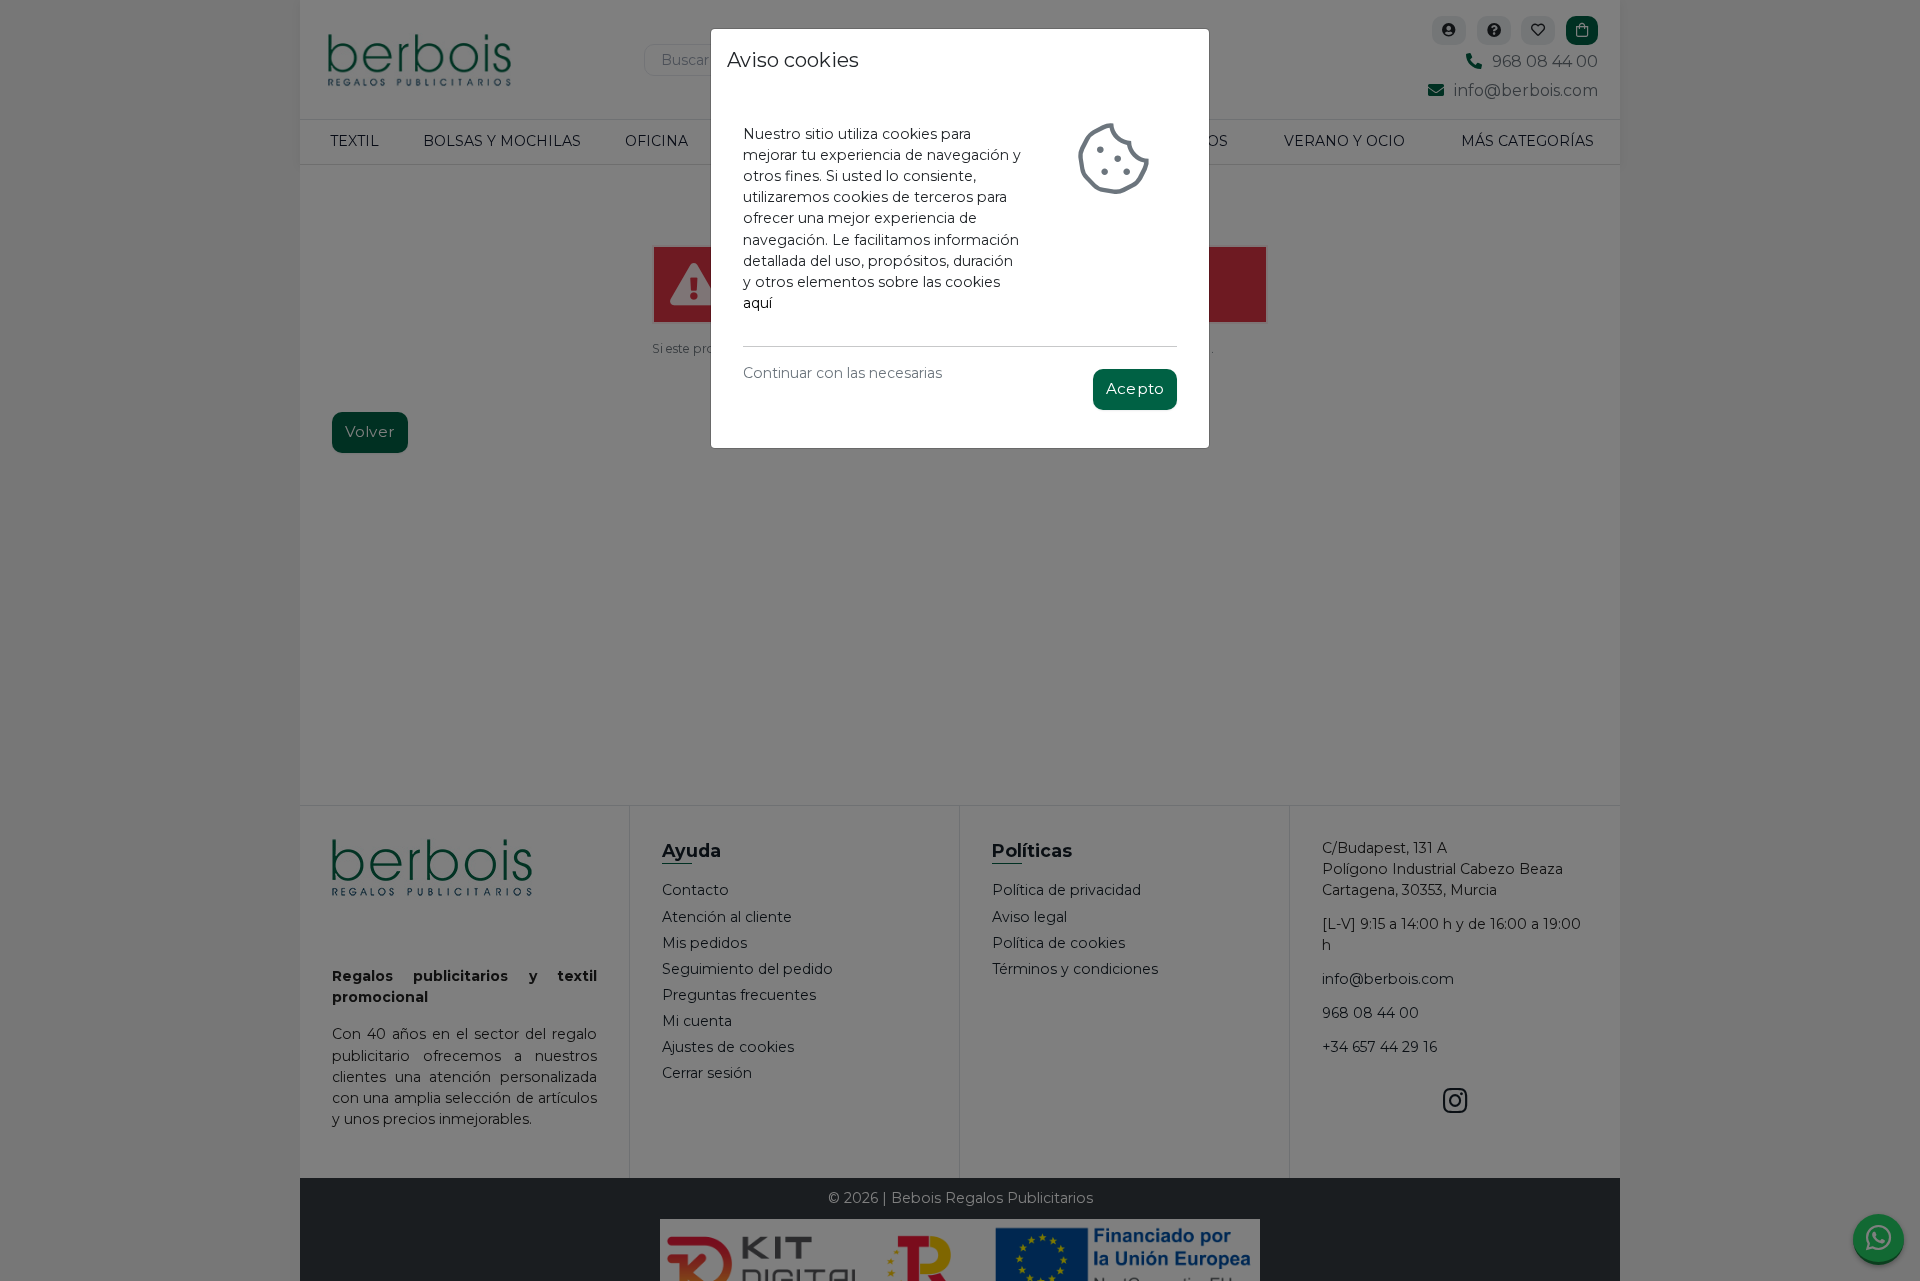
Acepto (1135, 388)
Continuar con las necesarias (842, 373)
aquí (757, 303)
